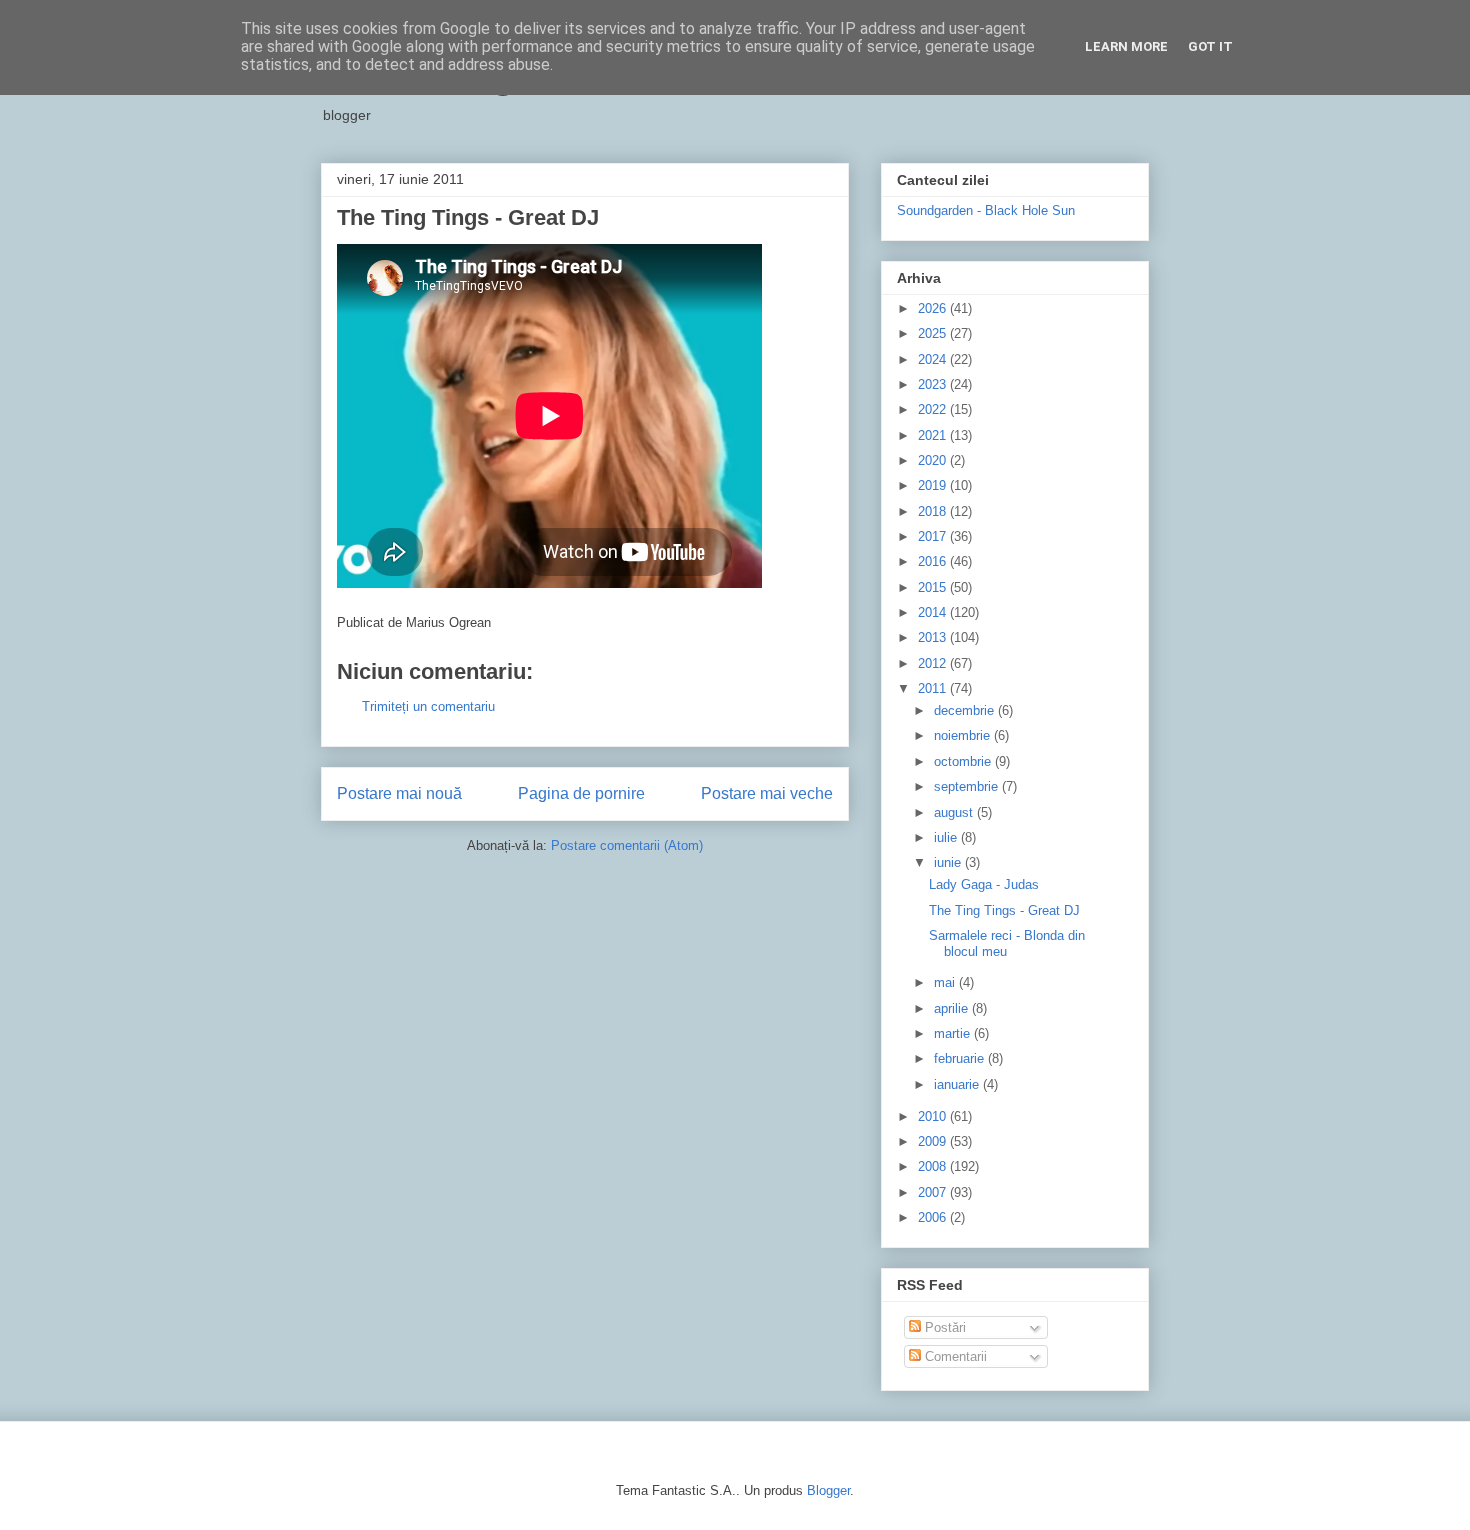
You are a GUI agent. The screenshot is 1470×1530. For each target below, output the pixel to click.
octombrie (964, 761)
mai (946, 982)
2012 (934, 663)
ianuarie (958, 1084)
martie (954, 1033)
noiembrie (964, 735)
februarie (961, 1058)
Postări (943, 1327)
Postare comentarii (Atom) (627, 845)
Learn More (1126, 46)
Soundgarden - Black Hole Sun (986, 210)
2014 (934, 612)
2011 (934, 688)
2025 (934, 333)
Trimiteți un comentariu (428, 706)
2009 (934, 1141)
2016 (934, 561)
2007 (934, 1192)
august (955, 812)
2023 (934, 384)
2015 (934, 587)
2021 (934, 435)
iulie (947, 837)
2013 (934, 637)
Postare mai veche (767, 793)
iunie (949, 862)
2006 (934, 1217)
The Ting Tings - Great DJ (1004, 910)
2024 (934, 359)
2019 (934, 485)
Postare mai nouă (399, 793)
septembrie (968, 786)
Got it (1210, 46)
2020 (934, 460)
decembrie (966, 710)
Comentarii (954, 1356)
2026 (934, 308)
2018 (934, 511)
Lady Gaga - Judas (984, 884)
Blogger (828, 1490)
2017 (934, 536)
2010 (934, 1116)
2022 (934, 409)
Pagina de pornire (581, 793)
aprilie (953, 1008)
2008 (934, 1166)
